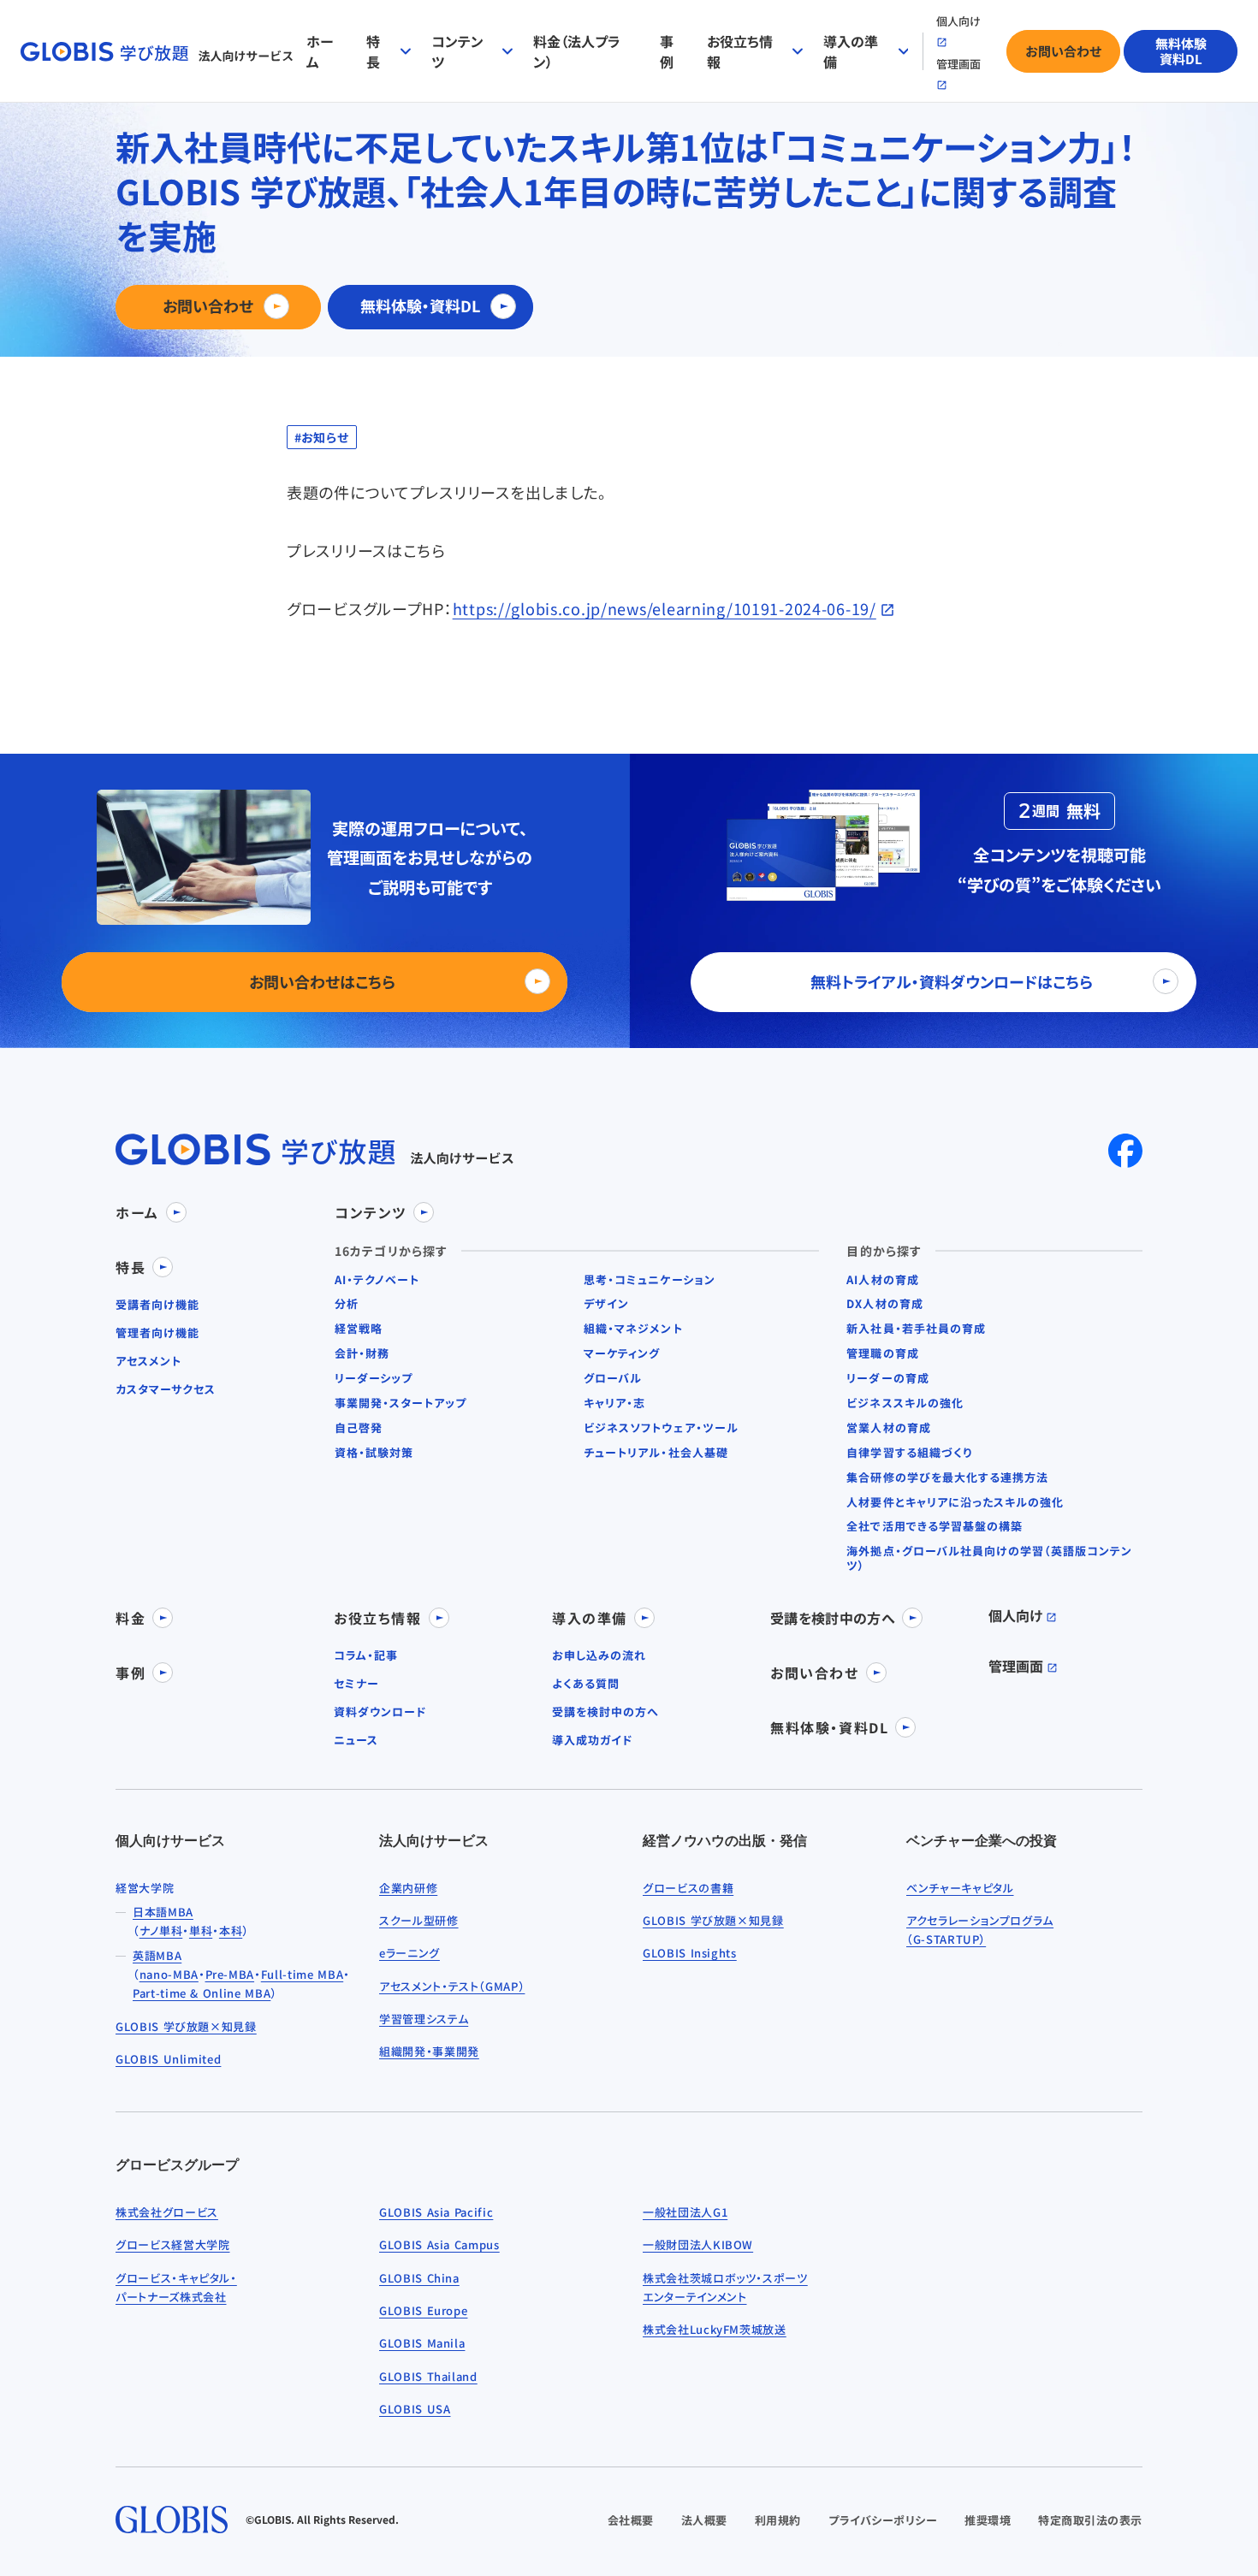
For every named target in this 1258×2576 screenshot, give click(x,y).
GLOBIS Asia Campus (439, 2244)
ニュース (356, 1741)
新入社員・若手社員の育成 (916, 1329)
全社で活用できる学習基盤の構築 (935, 1527)
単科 (201, 1931)
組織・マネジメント (633, 1329)
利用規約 (778, 2520)
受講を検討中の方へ (605, 1712)
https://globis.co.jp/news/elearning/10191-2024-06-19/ (665, 608)
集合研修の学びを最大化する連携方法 (947, 1478)
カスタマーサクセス (166, 1390)
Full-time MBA (302, 1974)
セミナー (356, 1684)
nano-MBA (169, 1974)
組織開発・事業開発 (429, 2051)
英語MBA (157, 1955)
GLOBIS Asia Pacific (436, 2212)
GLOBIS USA (415, 2409)
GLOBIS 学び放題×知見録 (186, 2026)
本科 (231, 1931)
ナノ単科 (161, 1931)
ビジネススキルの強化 (905, 1403)
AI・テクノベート (377, 1280)
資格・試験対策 (374, 1453)
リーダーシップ (374, 1379)
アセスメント (148, 1362)
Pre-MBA (230, 1974)
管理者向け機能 (157, 1333)
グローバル (613, 1379)
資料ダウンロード (380, 1712)
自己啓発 (359, 1428)
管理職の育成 (882, 1354)
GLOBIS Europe (423, 2310)
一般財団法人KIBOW (698, 2244)
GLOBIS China (419, 2278)
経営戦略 (359, 1329)
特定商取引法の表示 (1090, 2520)
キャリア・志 (614, 1403)
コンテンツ (457, 51)
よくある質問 (586, 1684)
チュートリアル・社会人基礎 (656, 1453)
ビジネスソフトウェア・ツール (661, 1428)
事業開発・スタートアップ (401, 1403)
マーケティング (622, 1354)
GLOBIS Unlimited (168, 2059)
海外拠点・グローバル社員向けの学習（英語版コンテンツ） (989, 1559)
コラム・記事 (366, 1656)
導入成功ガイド (592, 1741)
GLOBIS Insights (690, 1953)
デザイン (606, 1304)
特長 (373, 51)
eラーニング (409, 1953)
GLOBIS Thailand (428, 2376)
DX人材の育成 (884, 1304)
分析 (347, 1304)
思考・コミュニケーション (649, 1280)
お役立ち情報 (740, 51)
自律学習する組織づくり (909, 1453)
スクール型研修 (419, 1920)
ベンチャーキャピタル (960, 1888)
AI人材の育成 (882, 1280)
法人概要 (704, 2520)
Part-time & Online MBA (202, 1993)
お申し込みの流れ (599, 1656)
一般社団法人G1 (685, 2212)
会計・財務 (362, 1354)
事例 (667, 51)
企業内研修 (408, 1888)
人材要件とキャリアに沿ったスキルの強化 (955, 1503)
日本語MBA (163, 1912)
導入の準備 (851, 51)
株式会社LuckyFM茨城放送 (715, 2329)
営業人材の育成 (888, 1428)
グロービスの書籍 (688, 1888)
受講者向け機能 (157, 1305)
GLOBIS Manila (422, 2343)
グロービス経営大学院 (173, 2244)
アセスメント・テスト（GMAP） (452, 1986)
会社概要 (631, 2520)
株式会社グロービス (167, 2212)
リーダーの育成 (887, 1379)
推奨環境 (988, 2520)
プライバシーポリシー (883, 2520)
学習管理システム (424, 2019)
